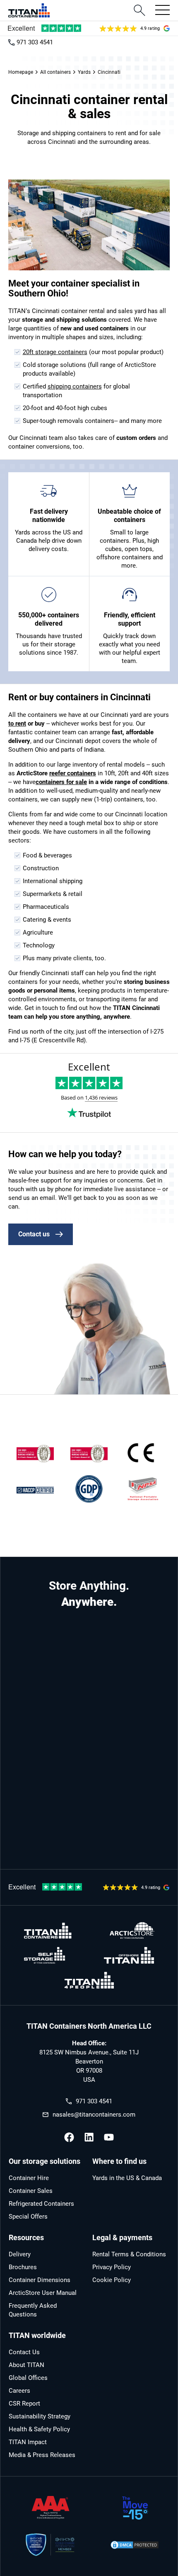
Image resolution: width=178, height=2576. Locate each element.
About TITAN (26, 2365)
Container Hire (29, 2178)
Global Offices (28, 2378)
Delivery (20, 2254)
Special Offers (28, 2217)
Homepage (21, 72)
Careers (19, 2391)
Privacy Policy (112, 2267)
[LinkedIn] (89, 2137)
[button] (160, 10)
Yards (84, 72)
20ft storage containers (55, 352)
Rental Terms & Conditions (129, 2254)
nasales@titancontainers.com (94, 2115)
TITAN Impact (28, 2442)
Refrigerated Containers (41, 2204)
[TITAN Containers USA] (29, 10)
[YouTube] (109, 2137)
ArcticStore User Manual (43, 2293)
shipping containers (75, 386)
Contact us (34, 1234)
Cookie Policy (112, 2280)
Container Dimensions (40, 2280)
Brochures (23, 2267)
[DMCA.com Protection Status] (135, 2545)
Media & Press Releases (42, 2455)
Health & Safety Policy (39, 2429)
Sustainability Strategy (40, 2416)
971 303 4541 (35, 42)
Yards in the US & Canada (127, 2178)
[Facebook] (69, 2137)
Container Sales (31, 2191)
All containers (55, 72)
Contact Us (24, 2352)
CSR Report (24, 2404)
